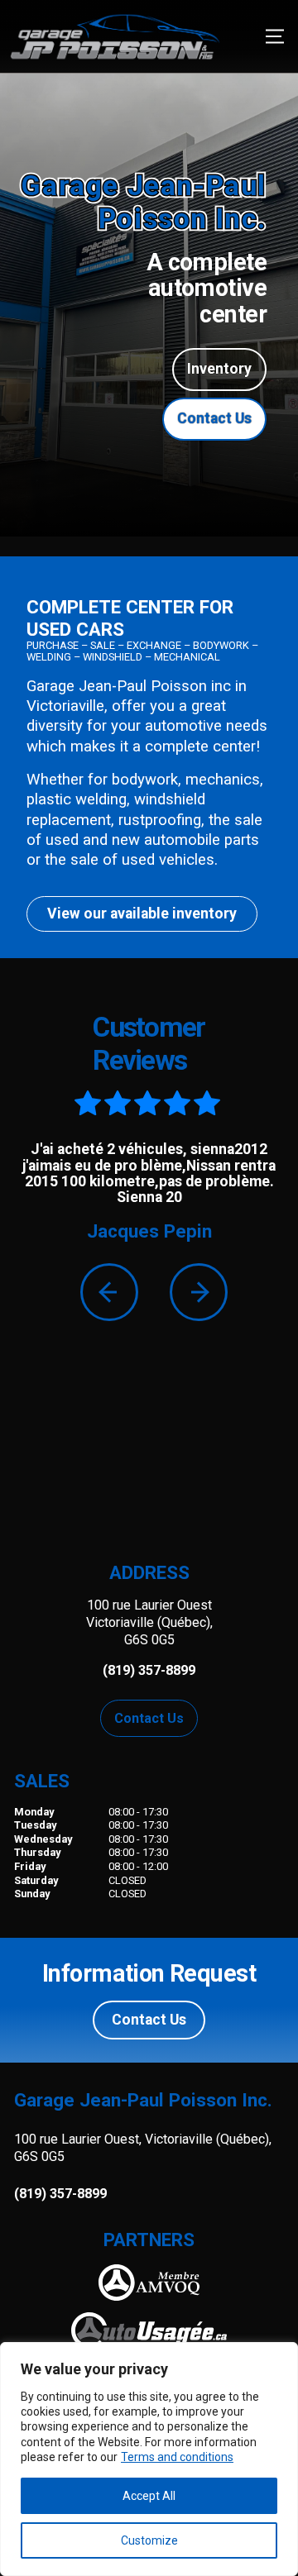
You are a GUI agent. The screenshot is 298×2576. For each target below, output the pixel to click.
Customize (149, 2540)
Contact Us (214, 418)
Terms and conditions (177, 2457)
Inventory (219, 369)
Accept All (149, 2496)
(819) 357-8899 (60, 2194)
